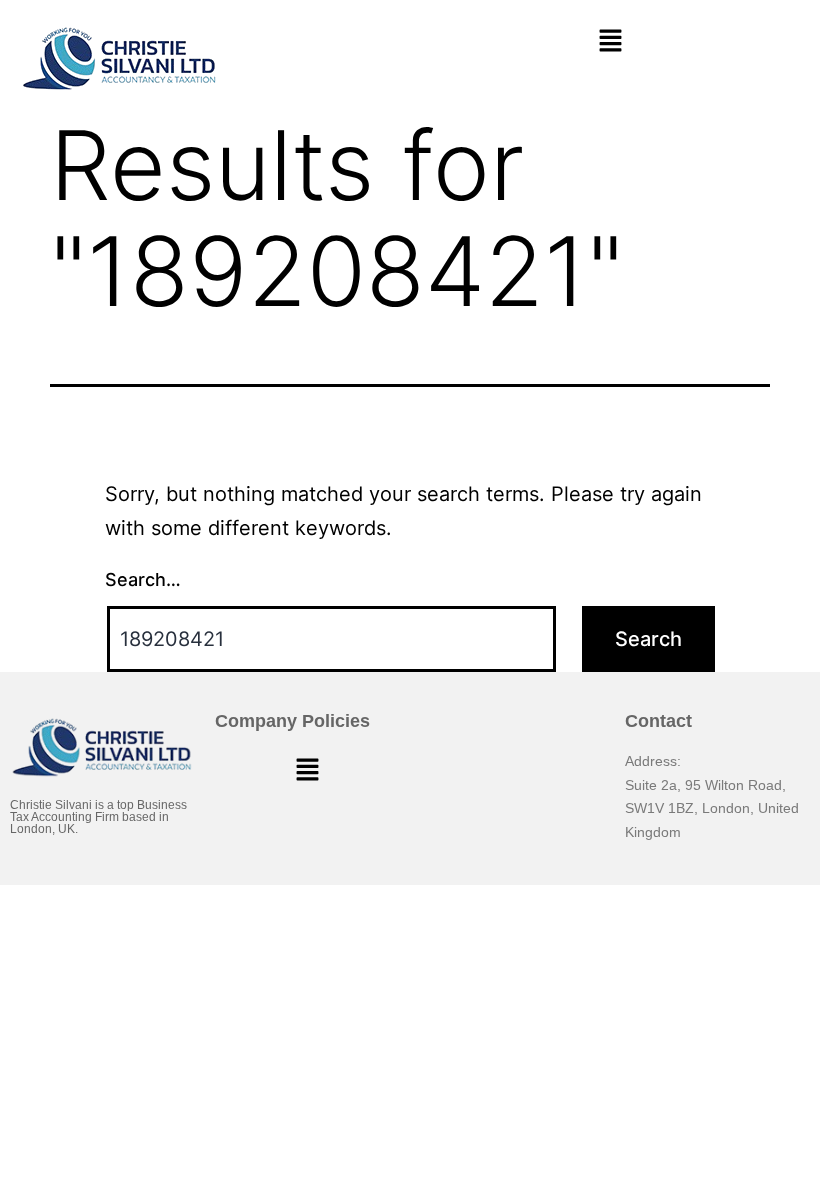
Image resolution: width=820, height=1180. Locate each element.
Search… (143, 579)
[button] (610, 41)
